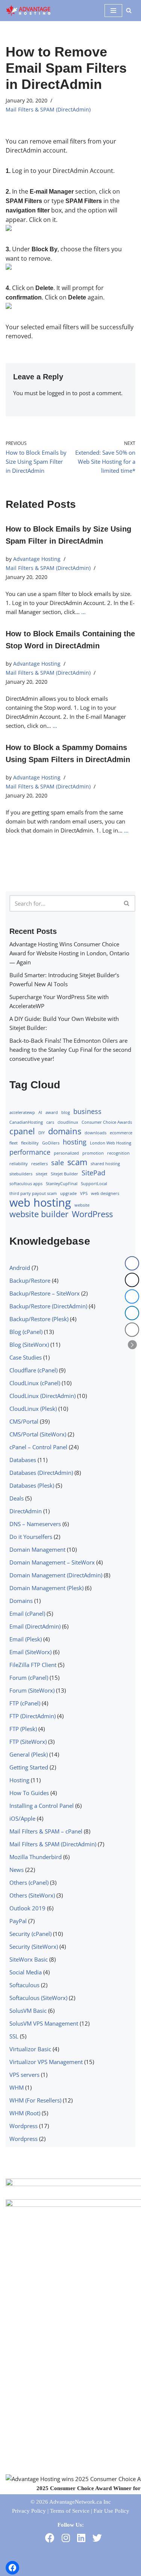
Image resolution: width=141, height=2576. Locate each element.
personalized (66, 1153)
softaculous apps (26, 1184)
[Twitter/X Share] (132, 1280)
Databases (23, 1460)
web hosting (40, 1202)
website (82, 1205)
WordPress (92, 1214)
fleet (14, 1143)
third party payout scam (33, 1193)
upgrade (68, 1193)
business (87, 1111)
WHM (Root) (25, 2113)
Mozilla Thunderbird (36, 1857)
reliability (19, 1164)
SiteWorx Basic (29, 1959)
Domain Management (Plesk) (46, 1588)
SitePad (93, 1173)
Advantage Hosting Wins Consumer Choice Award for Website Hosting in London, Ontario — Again (69, 953)
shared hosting (105, 1164)
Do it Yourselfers (31, 1537)
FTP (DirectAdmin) (33, 1716)
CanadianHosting (26, 1122)
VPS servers (24, 2075)
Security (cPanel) (30, 1934)
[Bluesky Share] (132, 1297)
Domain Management (37, 1549)
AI (40, 1112)
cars (50, 1122)
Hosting (19, 1780)
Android (20, 1268)
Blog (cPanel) (26, 1332)
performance (30, 1152)
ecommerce (121, 1133)
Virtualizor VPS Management (46, 2062)
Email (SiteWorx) (30, 1652)
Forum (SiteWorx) (32, 1690)
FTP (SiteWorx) (28, 1742)
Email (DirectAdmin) (35, 1626)
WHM (17, 2087)
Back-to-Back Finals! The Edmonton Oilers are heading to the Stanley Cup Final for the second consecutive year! (70, 1050)
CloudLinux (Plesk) (33, 1409)
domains (65, 1131)
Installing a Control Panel (42, 1806)
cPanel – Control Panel (38, 1447)
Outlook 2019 (27, 1908)
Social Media (26, 1972)
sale (58, 1163)
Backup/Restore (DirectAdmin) (48, 1306)
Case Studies (26, 1357)
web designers (105, 1193)
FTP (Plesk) (23, 1729)
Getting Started (29, 1767)
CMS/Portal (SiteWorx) (38, 1434)
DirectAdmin (26, 1511)
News (17, 1870)
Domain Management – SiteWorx (52, 1562)
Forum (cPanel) (29, 1678)
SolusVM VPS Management (44, 2023)
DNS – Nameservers (35, 1524)
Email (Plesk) (26, 1639)
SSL (14, 2036)
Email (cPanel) (27, 1613)
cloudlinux (68, 1122)
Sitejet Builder (64, 1174)
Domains (21, 1601)
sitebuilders (21, 1174)
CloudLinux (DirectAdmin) (42, 1396)
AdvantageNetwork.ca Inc (80, 2502)
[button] (132, 1345)
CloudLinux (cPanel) (35, 1383)
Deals (17, 1498)
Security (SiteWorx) (34, 1947)
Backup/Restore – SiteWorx (45, 1293)
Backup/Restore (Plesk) (39, 1319)
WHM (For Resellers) (35, 2100)
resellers (39, 1164)
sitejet (42, 1174)
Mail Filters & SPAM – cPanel (46, 1831)
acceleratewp (22, 1112)
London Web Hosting (111, 1143)
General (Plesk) (29, 1754)
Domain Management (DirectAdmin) (56, 1575)
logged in (59, 393)
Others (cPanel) (29, 1882)
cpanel (22, 1131)
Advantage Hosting (37, 559)
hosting (75, 1142)
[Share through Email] (132, 1330)
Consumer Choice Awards (107, 1122)
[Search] (129, 10)
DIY (42, 1133)
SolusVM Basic (28, 2011)
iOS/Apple (22, 1818)
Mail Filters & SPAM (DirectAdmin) (48, 110)
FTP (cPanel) (25, 1703)
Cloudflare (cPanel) (33, 1370)
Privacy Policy (29, 2511)
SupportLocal (94, 1184)
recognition (118, 1153)
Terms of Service (70, 2511)
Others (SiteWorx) (32, 1895)
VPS (84, 1193)
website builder (39, 1214)
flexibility (30, 1143)
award (52, 1112)
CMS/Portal (24, 1421)
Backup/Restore (30, 1280)
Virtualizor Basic (30, 2049)
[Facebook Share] (132, 1264)
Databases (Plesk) (32, 1485)
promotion (93, 1153)
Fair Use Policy (111, 2511)
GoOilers (51, 1143)
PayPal (18, 1921)
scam (77, 1162)
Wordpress (23, 2126)
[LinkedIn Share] (132, 1313)
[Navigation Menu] (113, 11)
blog (66, 1112)
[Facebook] (12, 2568)
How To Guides (29, 1793)
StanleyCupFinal (62, 1184)
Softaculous (24, 1985)
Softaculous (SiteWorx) (38, 1998)
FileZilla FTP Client (33, 1665)
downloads (96, 1133)
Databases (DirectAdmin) (41, 1473)
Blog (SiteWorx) (29, 1345)
